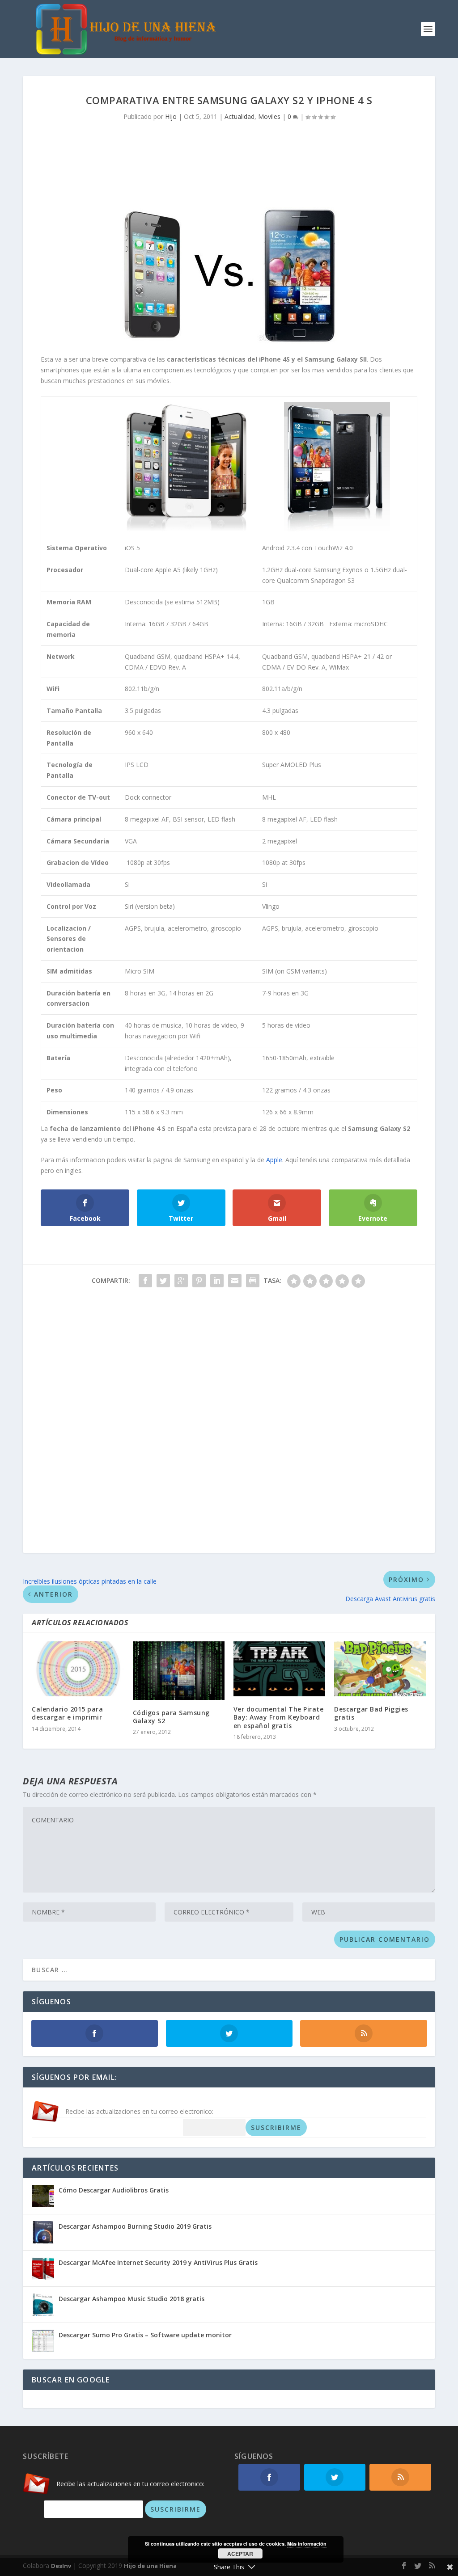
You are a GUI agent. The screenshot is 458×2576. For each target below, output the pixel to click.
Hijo (171, 116)
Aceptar (240, 2554)
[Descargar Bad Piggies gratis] (380, 1669)
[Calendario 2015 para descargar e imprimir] (78, 1669)
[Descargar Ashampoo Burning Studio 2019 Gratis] (43, 2232)
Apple (274, 1160)
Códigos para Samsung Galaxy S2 (171, 1717)
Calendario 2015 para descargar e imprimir (67, 1713)
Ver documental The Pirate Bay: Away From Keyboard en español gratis (279, 1717)
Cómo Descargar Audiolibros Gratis (114, 2190)
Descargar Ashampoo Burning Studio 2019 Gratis (135, 2226)
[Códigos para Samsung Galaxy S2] (179, 1671)
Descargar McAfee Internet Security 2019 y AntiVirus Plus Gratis (158, 2262)
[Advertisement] (229, 160)
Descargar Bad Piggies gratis (371, 1713)
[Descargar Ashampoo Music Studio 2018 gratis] (43, 2305)
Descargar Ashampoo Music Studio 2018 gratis (131, 2299)
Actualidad (240, 116)
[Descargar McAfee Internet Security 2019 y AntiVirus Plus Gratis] (43, 2268)
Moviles (269, 116)
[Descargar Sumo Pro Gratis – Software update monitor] (43, 2341)
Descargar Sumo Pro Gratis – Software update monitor (145, 2335)
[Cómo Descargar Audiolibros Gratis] (43, 2196)
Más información (307, 2544)
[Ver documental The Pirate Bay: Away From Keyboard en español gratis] (279, 1669)
